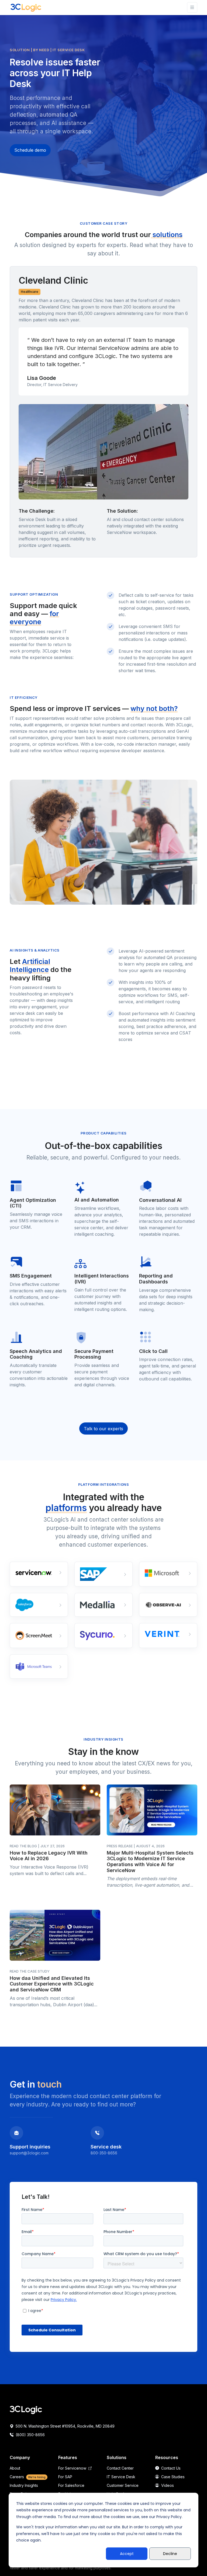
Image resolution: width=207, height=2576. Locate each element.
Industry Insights (24, 2485)
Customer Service (123, 2485)
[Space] (26, 2410)
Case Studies (172, 2477)
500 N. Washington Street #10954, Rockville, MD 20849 (65, 2426)
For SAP (65, 2477)
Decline (170, 2554)
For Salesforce (71, 2485)
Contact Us (170, 2468)
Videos (167, 2485)
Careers (28, 2477)
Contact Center (120, 2468)
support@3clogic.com (29, 2153)
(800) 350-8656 (30, 2435)
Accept (127, 2554)
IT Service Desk (121, 2477)
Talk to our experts (103, 1429)
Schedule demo (30, 150)
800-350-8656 (104, 2153)
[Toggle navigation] (192, 7)
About (15, 2468)
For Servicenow (73, 2468)
